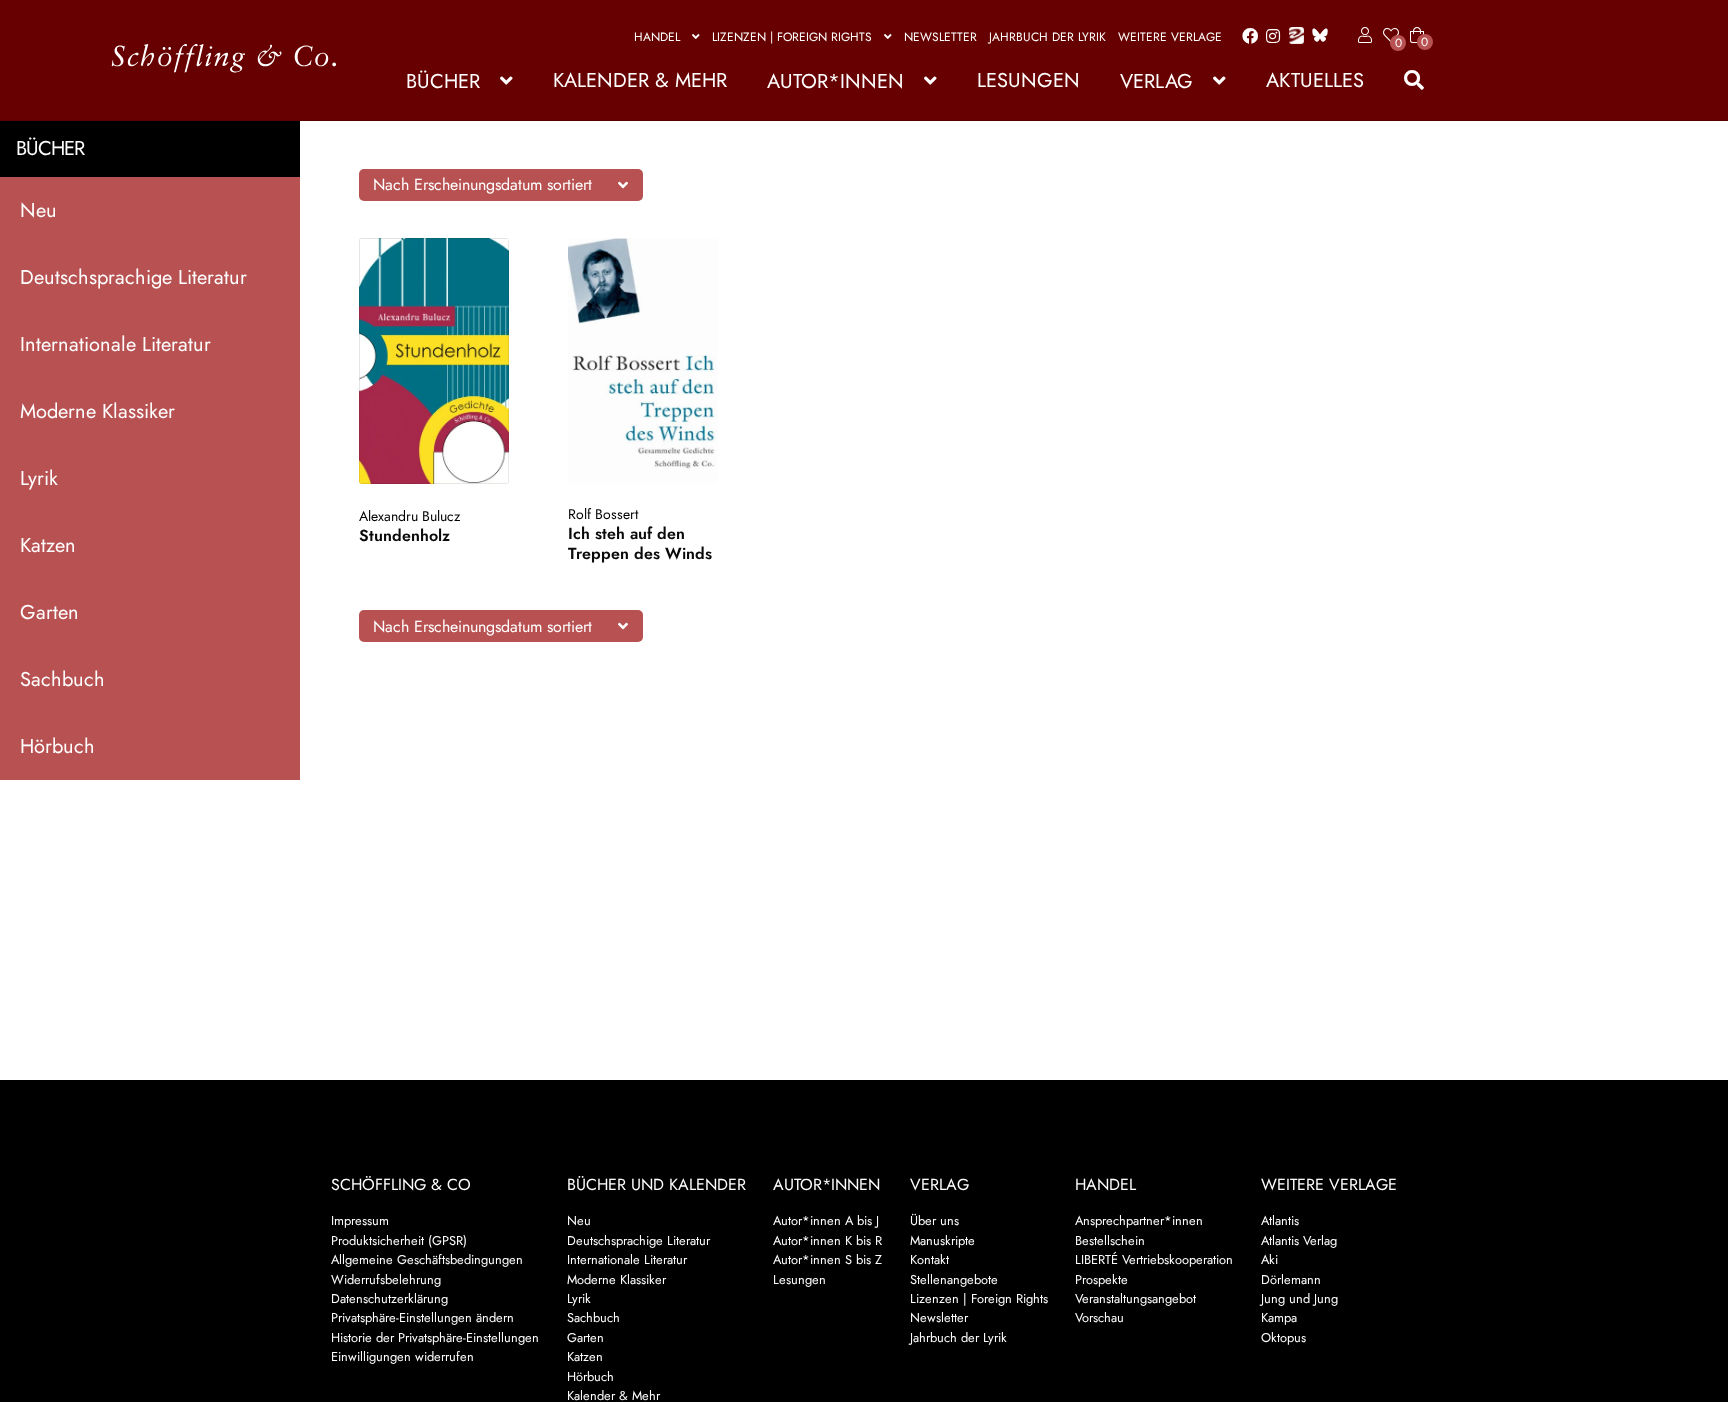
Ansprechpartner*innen (1139, 1220)
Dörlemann (1291, 1279)
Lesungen (1028, 80)
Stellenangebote (954, 1279)
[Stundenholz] (444, 361)
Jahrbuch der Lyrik (1047, 37)
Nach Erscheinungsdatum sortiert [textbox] (482, 184)
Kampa (1279, 1317)
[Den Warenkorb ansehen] (1417, 23)
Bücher (443, 81)
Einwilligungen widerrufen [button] (402, 1356)
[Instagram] (1269, 37)
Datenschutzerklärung (389, 1298)
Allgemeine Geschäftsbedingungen (427, 1259)
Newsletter (940, 37)
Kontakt (929, 1259)
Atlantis (1280, 1220)
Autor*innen (835, 81)
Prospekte (1101, 1279)
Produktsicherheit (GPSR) (399, 1240)
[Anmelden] (1361, 36)
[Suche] (1404, 80)
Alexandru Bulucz (409, 516)
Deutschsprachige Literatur (133, 277)
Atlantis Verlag (1299, 1240)
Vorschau (1099, 1317)
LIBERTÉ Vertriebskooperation (1154, 1259)
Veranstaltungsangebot (1135, 1298)
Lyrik (39, 478)
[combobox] (501, 185)
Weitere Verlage (1170, 37)
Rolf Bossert (603, 514)
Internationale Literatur (115, 344)
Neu (38, 210)
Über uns (934, 1220)
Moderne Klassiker (97, 411)
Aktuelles (1315, 80)
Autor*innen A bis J (826, 1220)
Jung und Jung (1299, 1298)
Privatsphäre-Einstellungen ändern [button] (422, 1317)
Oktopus (1283, 1337)
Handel (657, 37)
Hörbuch (57, 746)
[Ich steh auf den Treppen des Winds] (653, 360)
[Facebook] (1246, 37)
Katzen (48, 545)
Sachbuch (62, 679)
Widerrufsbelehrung (386, 1279)
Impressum (360, 1220)
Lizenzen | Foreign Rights (792, 37)
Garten (49, 612)
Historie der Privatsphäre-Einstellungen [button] (435, 1337)
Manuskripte (942, 1240)
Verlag (1156, 81)
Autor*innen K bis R (827, 1240)
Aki (1269, 1259)
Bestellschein (1110, 1240)
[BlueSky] (1316, 36)
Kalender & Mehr (640, 80)
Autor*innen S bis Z (827, 1259)
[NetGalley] (1292, 37)
